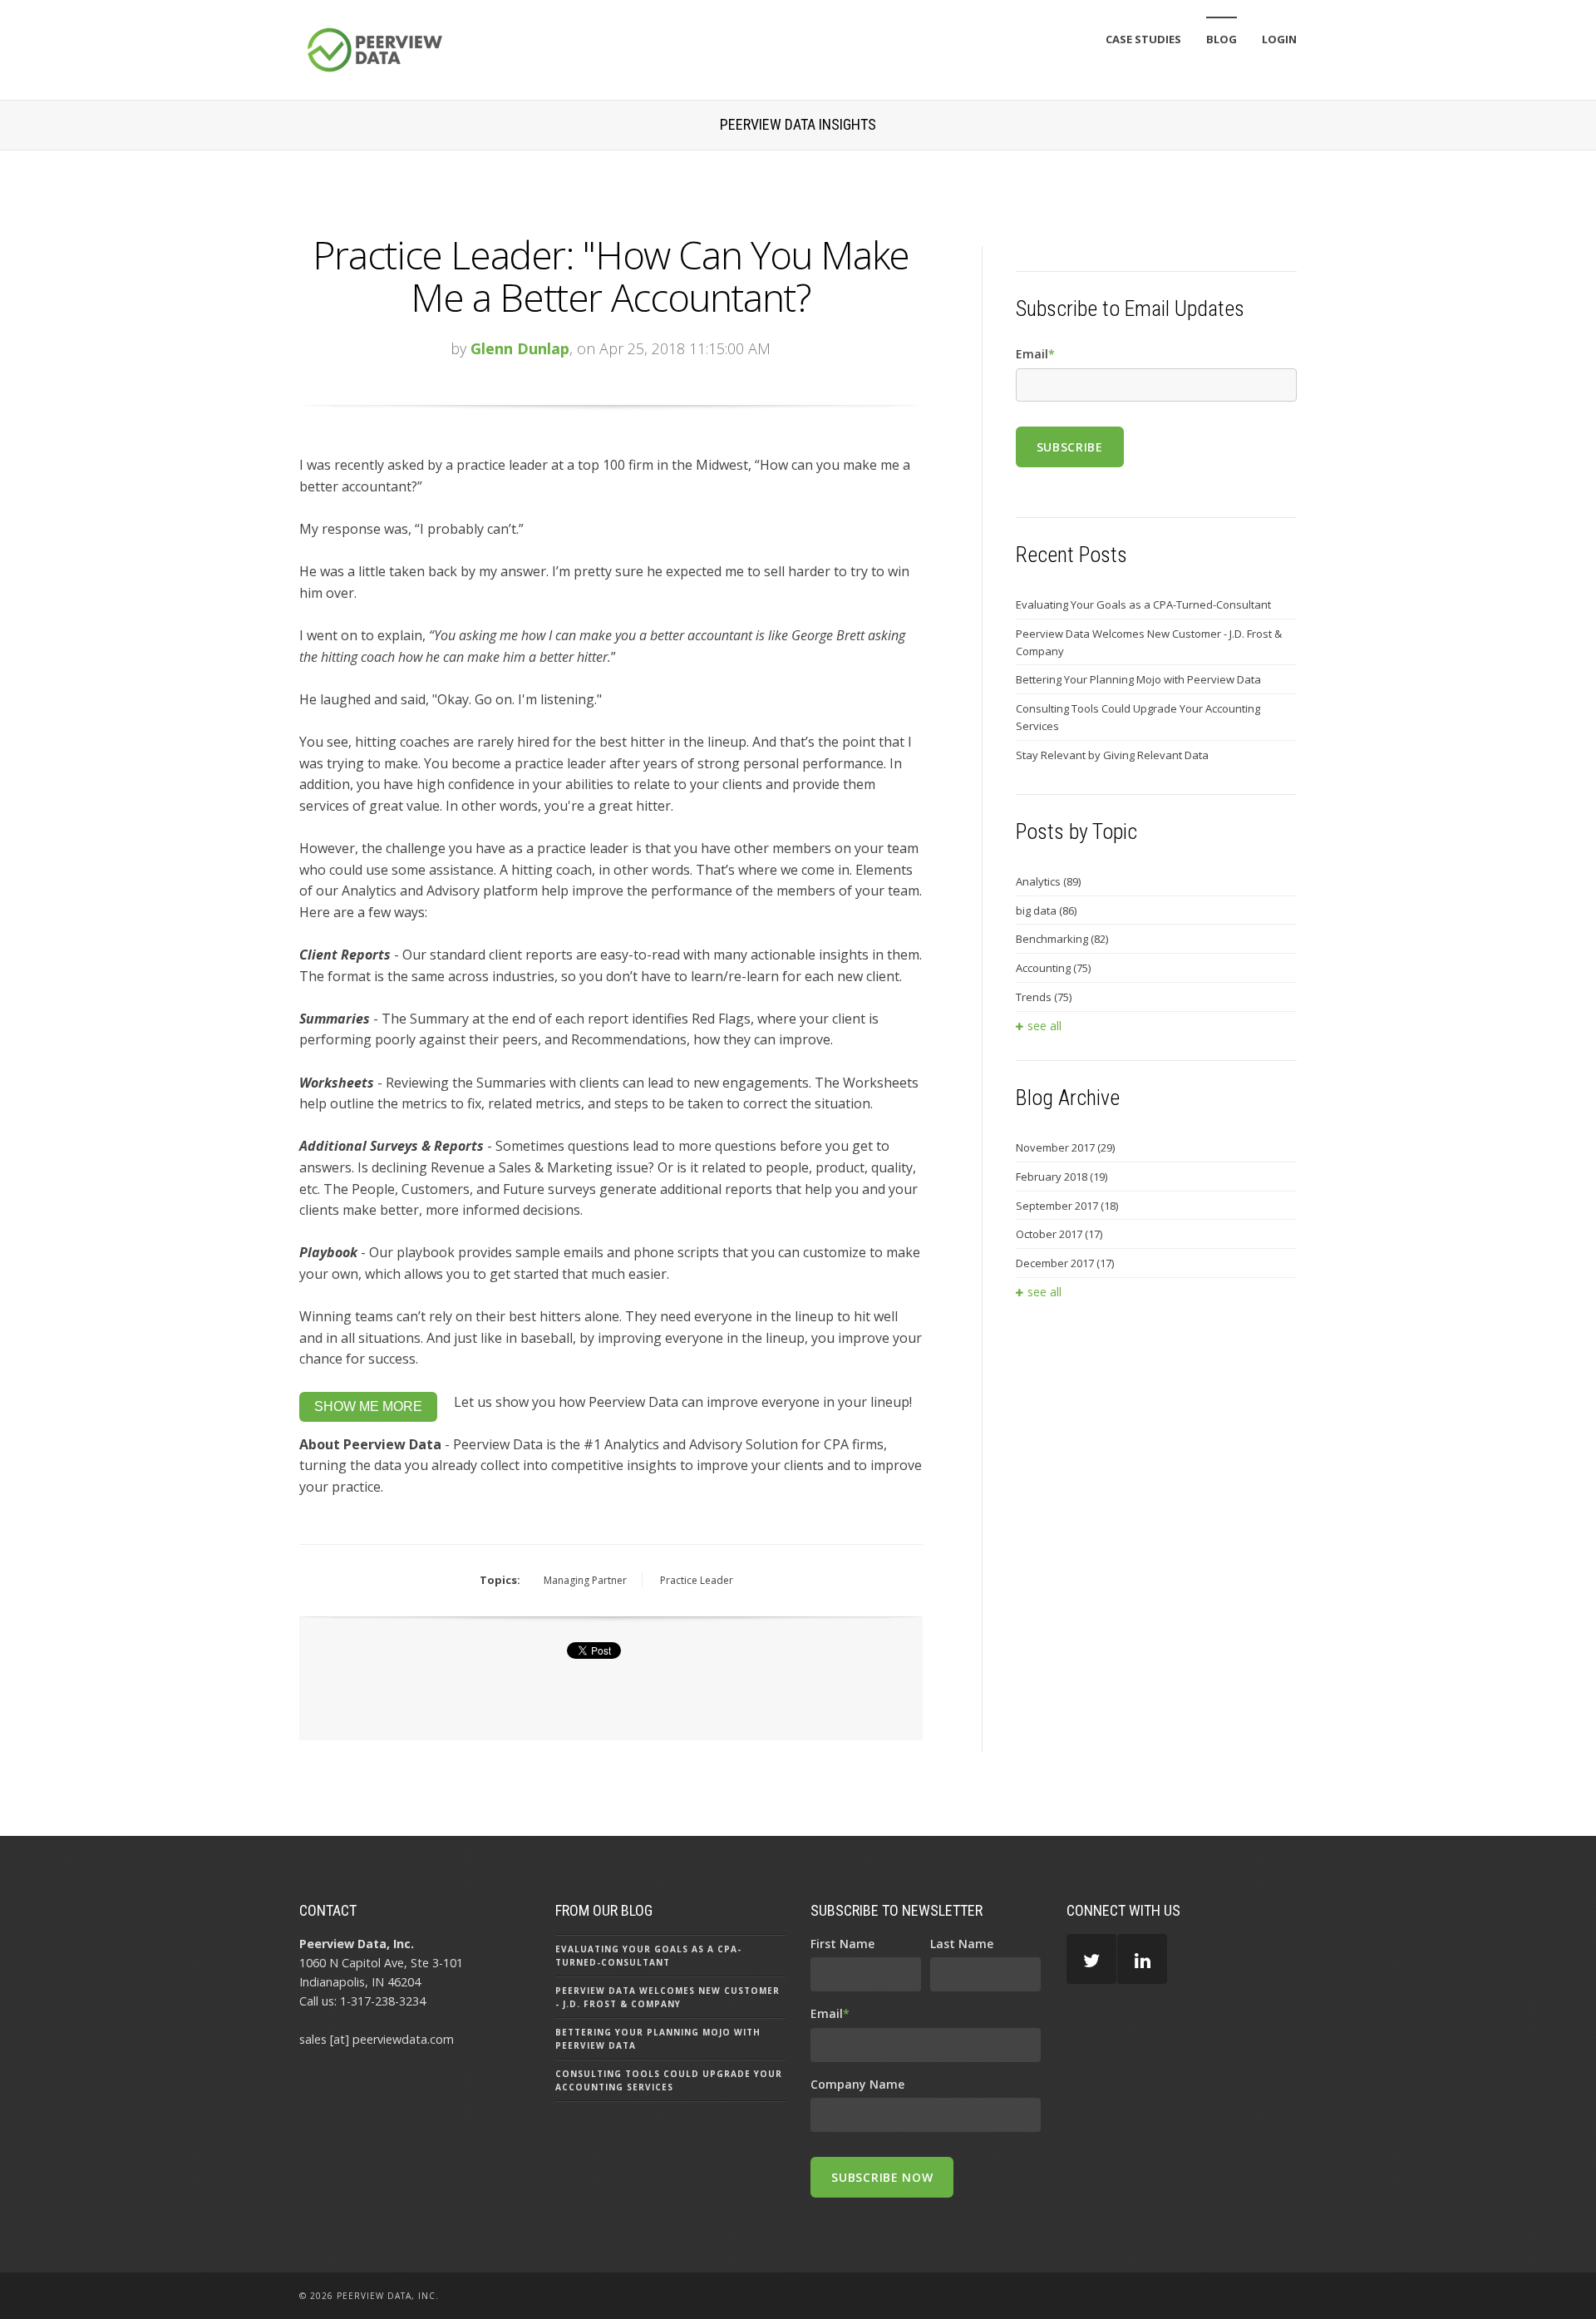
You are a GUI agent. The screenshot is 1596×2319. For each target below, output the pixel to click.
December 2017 (1065, 1263)
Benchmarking (1062, 939)
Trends (1044, 997)
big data (1046, 910)
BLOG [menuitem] (1222, 39)
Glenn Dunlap (520, 348)
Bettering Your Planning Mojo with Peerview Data (1138, 679)
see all (1044, 1026)
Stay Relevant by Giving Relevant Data (1112, 755)
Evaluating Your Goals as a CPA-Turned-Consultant (1143, 604)
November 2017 (1065, 1147)
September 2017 (1067, 1206)
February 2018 (1062, 1177)
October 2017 (1059, 1234)
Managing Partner (585, 1580)
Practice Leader (697, 1580)
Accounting (1053, 968)
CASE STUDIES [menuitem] (1143, 39)
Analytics (1048, 881)
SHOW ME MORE (368, 1406)
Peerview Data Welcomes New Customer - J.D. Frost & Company (1149, 642)
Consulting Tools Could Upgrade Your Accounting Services (1138, 717)
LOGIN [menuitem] (1279, 39)
